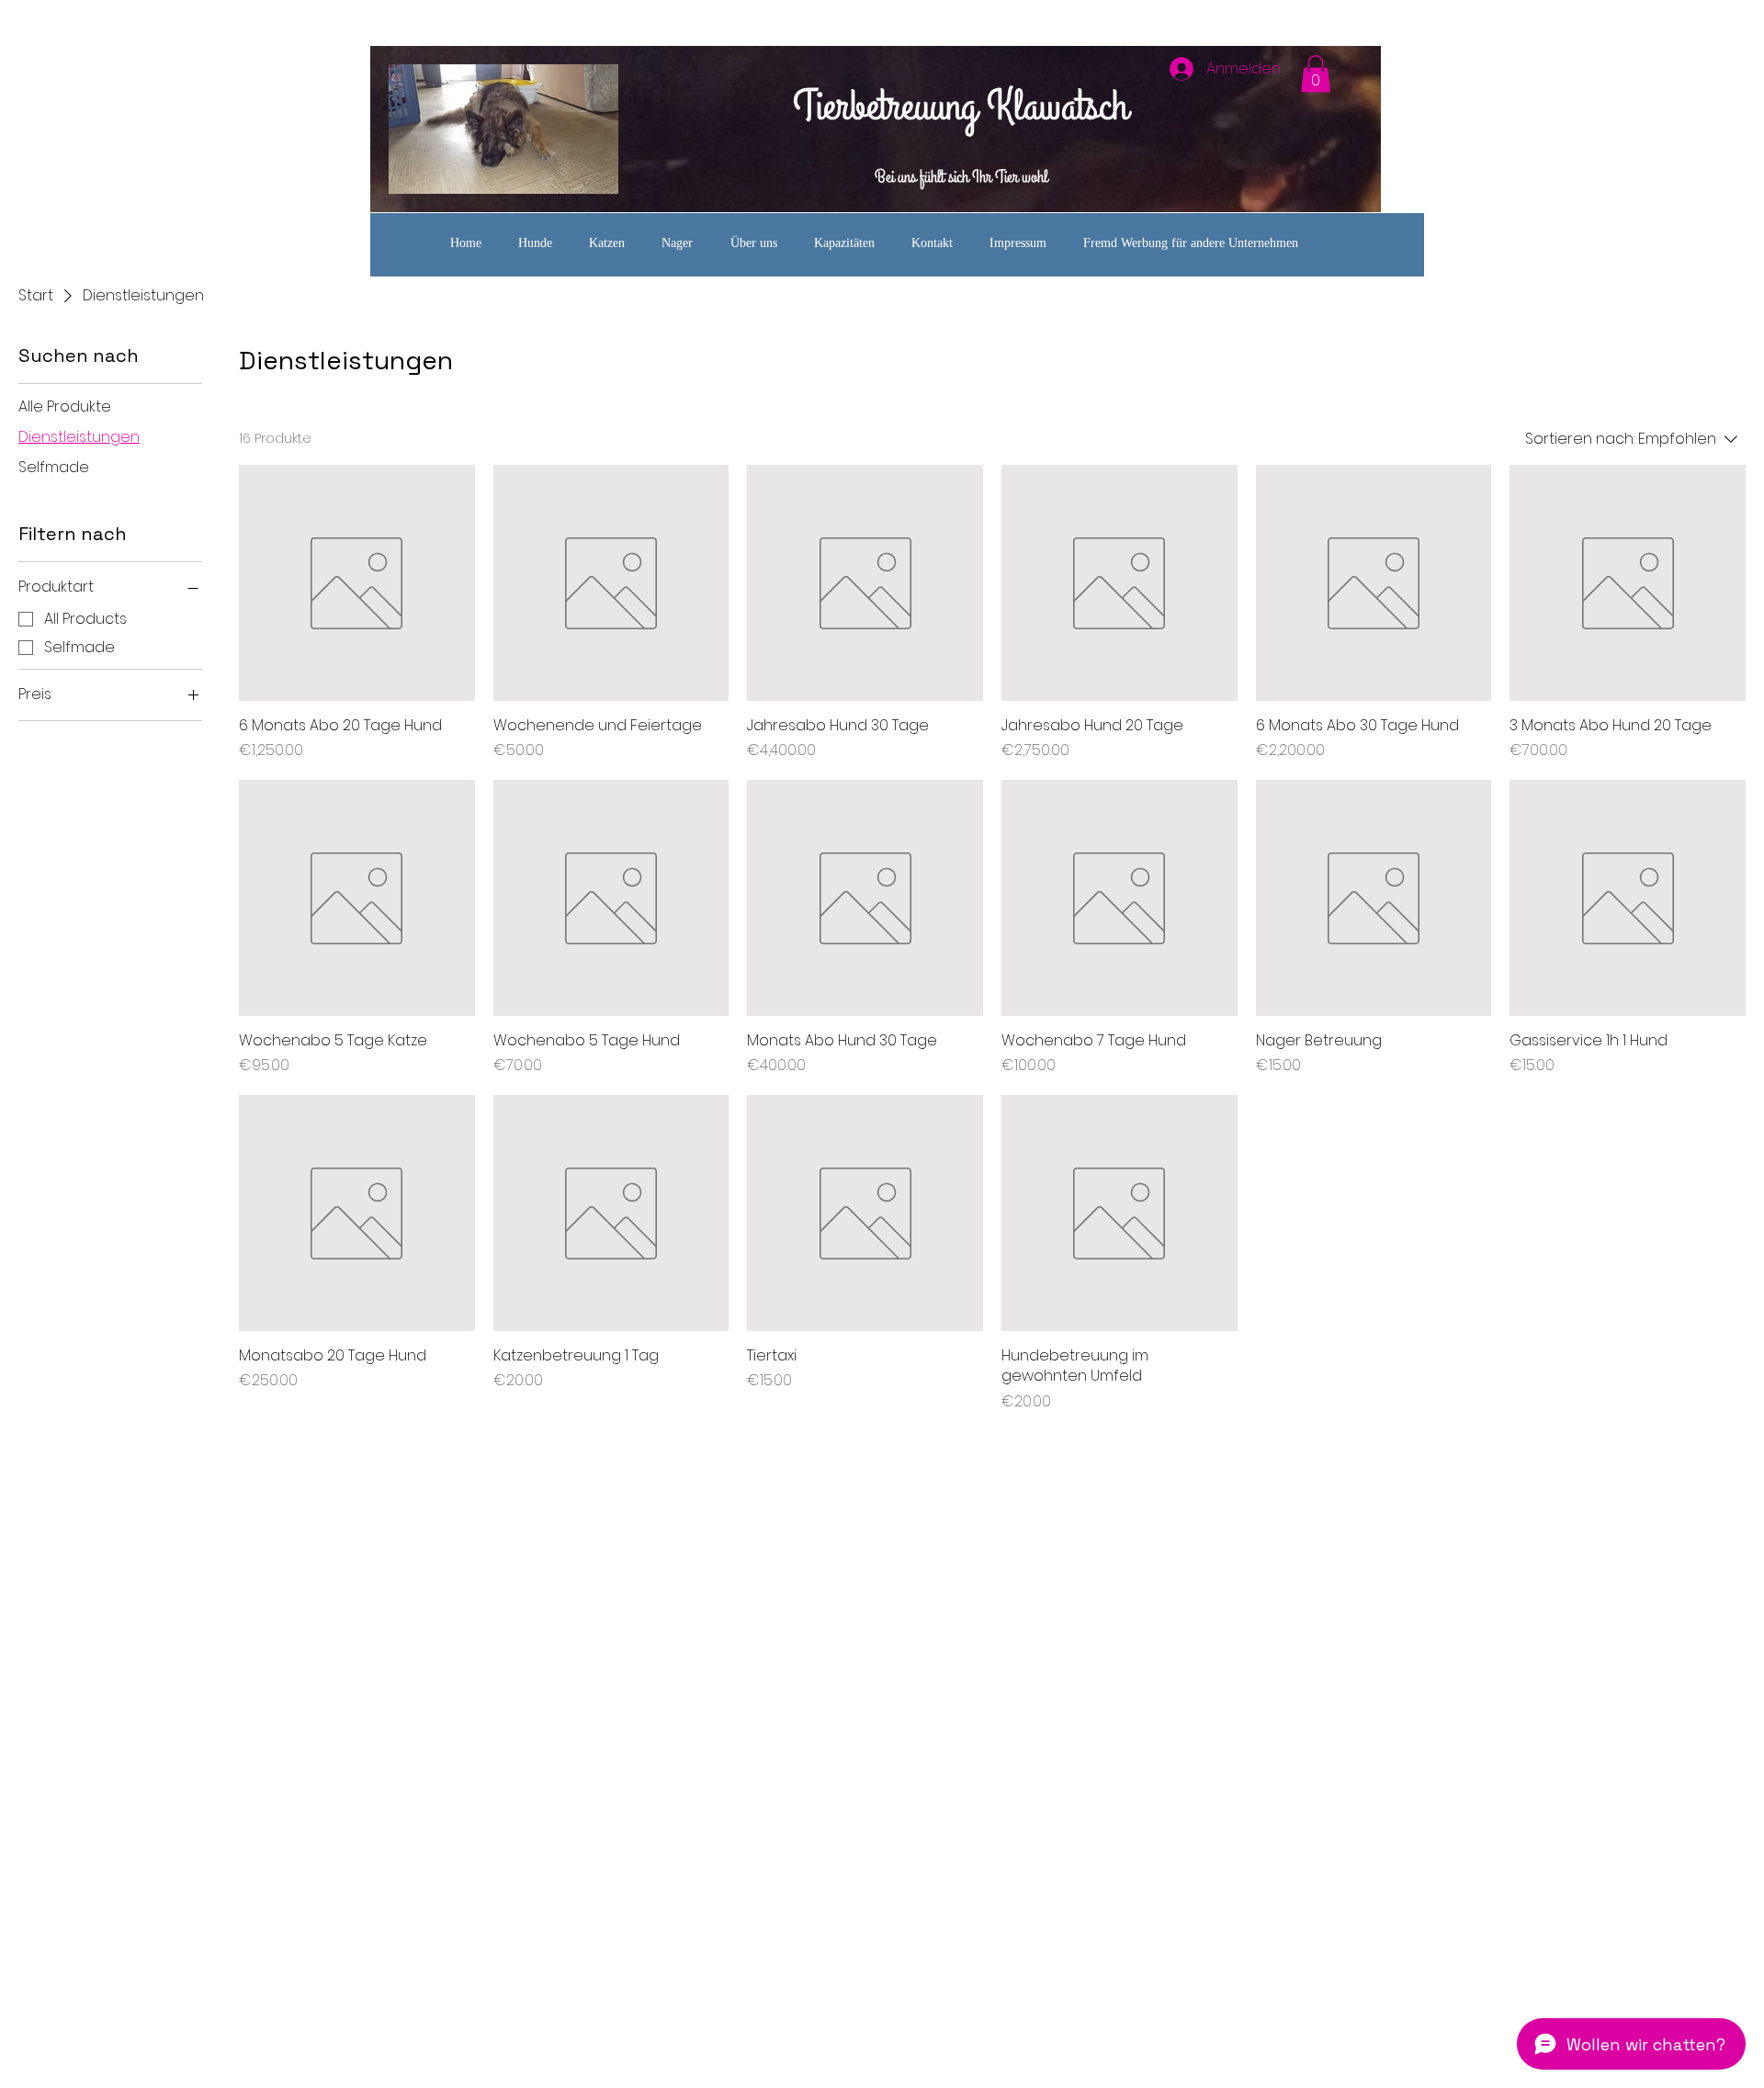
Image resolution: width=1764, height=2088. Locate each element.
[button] (1316, 74)
